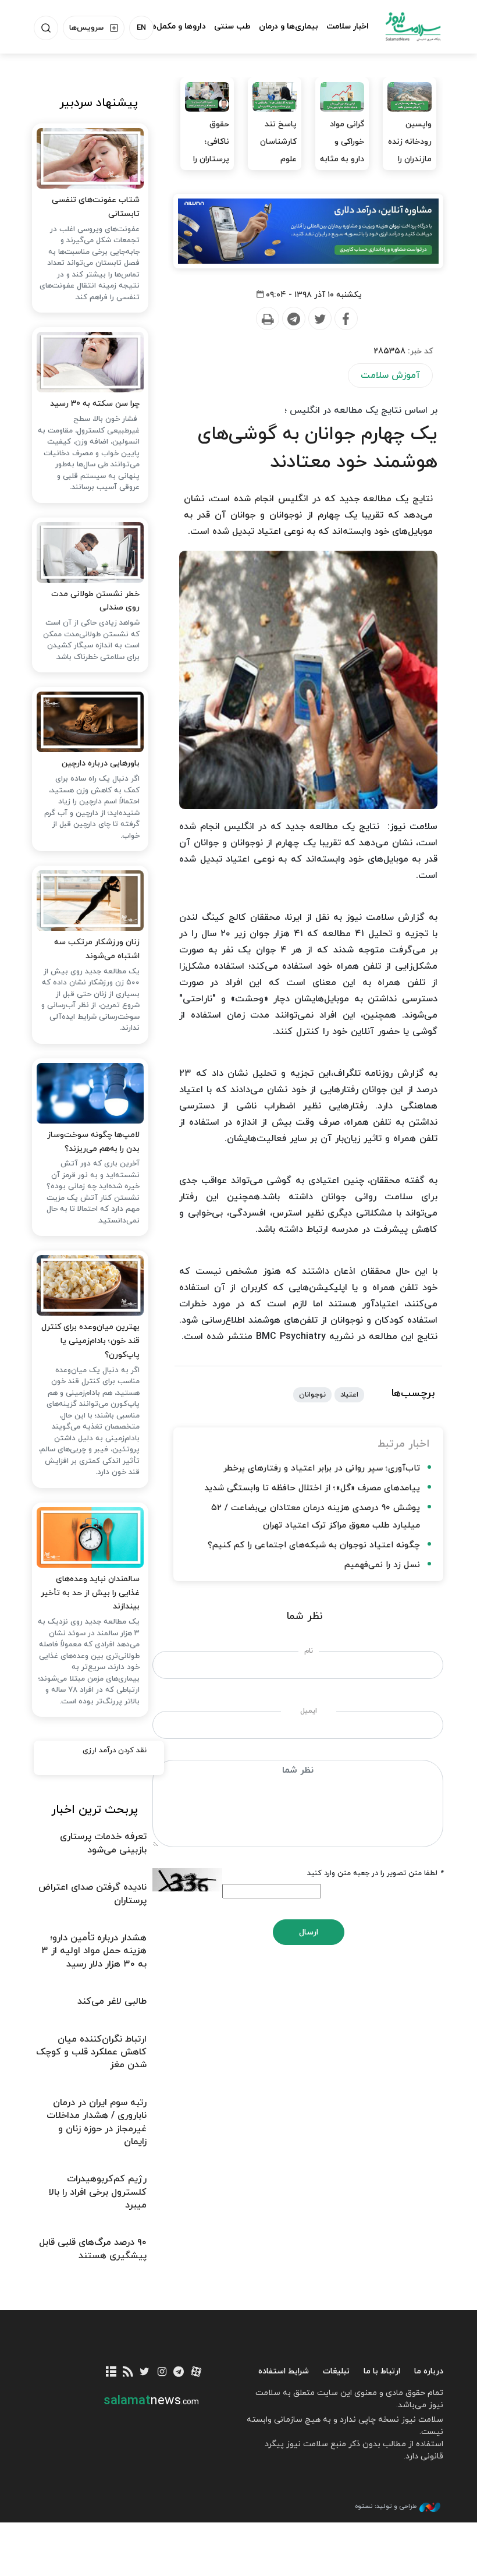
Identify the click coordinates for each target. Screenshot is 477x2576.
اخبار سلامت (348, 26)
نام (309, 1651)
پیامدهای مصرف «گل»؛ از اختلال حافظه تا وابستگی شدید (312, 1488)
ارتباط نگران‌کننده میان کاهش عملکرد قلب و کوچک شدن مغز (91, 2052)
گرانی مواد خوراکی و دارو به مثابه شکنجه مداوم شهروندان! (342, 168)
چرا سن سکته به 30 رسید (95, 404)
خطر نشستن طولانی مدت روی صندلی (95, 601)
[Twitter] (319, 319)
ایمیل (309, 1711)
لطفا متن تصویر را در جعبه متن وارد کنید (375, 1873)
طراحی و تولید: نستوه (386, 2506)
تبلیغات (336, 2371)
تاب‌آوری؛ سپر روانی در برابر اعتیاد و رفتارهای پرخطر (322, 1468)
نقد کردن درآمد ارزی (115, 1751)
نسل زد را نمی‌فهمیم (382, 1565)
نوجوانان (312, 1395)
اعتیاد (349, 1395)
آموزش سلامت (390, 375)
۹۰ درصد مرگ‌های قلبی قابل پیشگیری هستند (93, 2249)
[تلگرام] (179, 2373)
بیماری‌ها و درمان (289, 26)
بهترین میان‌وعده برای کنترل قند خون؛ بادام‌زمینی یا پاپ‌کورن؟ (90, 1341)
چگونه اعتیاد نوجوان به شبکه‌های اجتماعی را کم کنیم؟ (314, 1545)
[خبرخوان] (128, 2373)
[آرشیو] (111, 2373)
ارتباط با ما (382, 2371)
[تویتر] (145, 2373)
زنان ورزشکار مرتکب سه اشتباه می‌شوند (97, 949)
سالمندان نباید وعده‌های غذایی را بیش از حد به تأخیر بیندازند (90, 1593)
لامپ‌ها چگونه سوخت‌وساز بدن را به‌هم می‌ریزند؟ (93, 1142)
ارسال (309, 1932)
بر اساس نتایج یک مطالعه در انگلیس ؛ (361, 410)
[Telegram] (293, 319)
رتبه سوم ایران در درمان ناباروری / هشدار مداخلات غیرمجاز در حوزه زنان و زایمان (97, 2122)
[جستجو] (46, 28)
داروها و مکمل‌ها (177, 26)
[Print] (267, 319)
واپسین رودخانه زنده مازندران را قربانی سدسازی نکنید (410, 168)
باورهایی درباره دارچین (101, 763)
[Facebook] (346, 319)
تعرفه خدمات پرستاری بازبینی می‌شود (103, 1843)
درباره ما (429, 2371)
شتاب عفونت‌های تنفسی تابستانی (96, 207)
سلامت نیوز (413, 26)
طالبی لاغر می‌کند (112, 2001)
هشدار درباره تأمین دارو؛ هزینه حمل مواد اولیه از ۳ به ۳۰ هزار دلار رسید (94, 1951)
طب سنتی (232, 26)
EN (141, 28)
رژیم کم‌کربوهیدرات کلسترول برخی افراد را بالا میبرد (98, 2192)
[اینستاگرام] (162, 2373)
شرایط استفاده (284, 2371)
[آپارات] (196, 2373)
